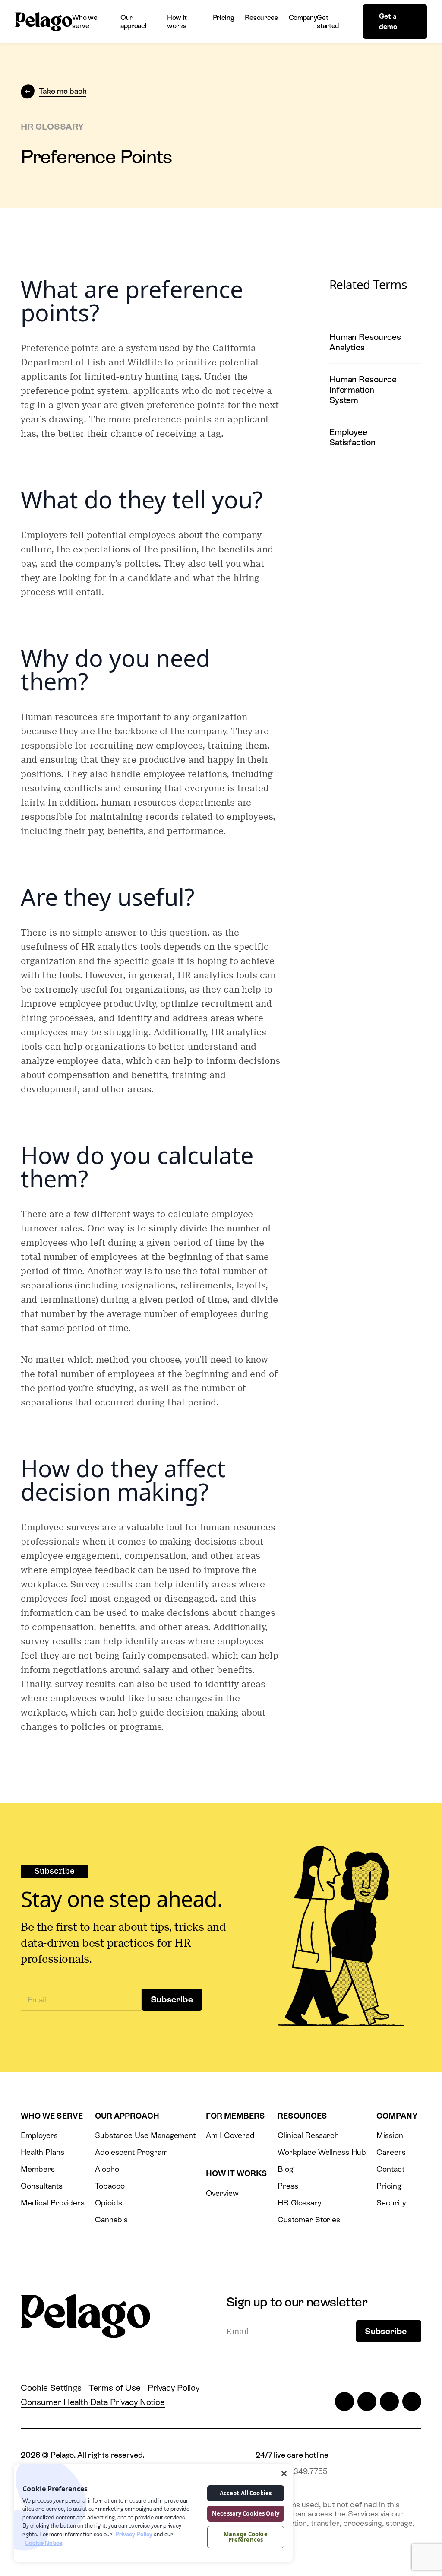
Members (38, 2169)
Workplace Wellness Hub (322, 2152)
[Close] (284, 2474)
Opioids (109, 2203)
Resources (261, 17)
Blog (286, 2169)
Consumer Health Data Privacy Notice (93, 2402)
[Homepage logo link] (44, 22)
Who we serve (85, 22)
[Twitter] (344, 2402)
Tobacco (110, 2186)
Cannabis (111, 2219)
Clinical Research (308, 2135)
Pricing (224, 17)
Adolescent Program (131, 2152)
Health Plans (42, 2152)
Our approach (134, 22)
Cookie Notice (43, 2543)
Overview (222, 2193)
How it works (177, 22)
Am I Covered (230, 2135)
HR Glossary (299, 2203)
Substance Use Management (145, 2135)
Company (303, 17)
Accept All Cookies (246, 2493)
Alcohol (108, 2169)
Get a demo (388, 21)
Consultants (42, 2186)
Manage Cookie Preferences (246, 2537)
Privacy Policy (174, 2388)
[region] (153, 2513)
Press (288, 2186)
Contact (390, 2169)
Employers (39, 2135)
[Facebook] (367, 2402)
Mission (390, 2135)
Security (391, 2203)
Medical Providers (53, 2203)
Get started (328, 22)
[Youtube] (412, 2402)
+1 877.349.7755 (298, 2471)
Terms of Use (114, 2388)
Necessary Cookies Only (246, 2513)
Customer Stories (309, 2219)
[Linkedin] (389, 2402)
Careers (391, 2152)
